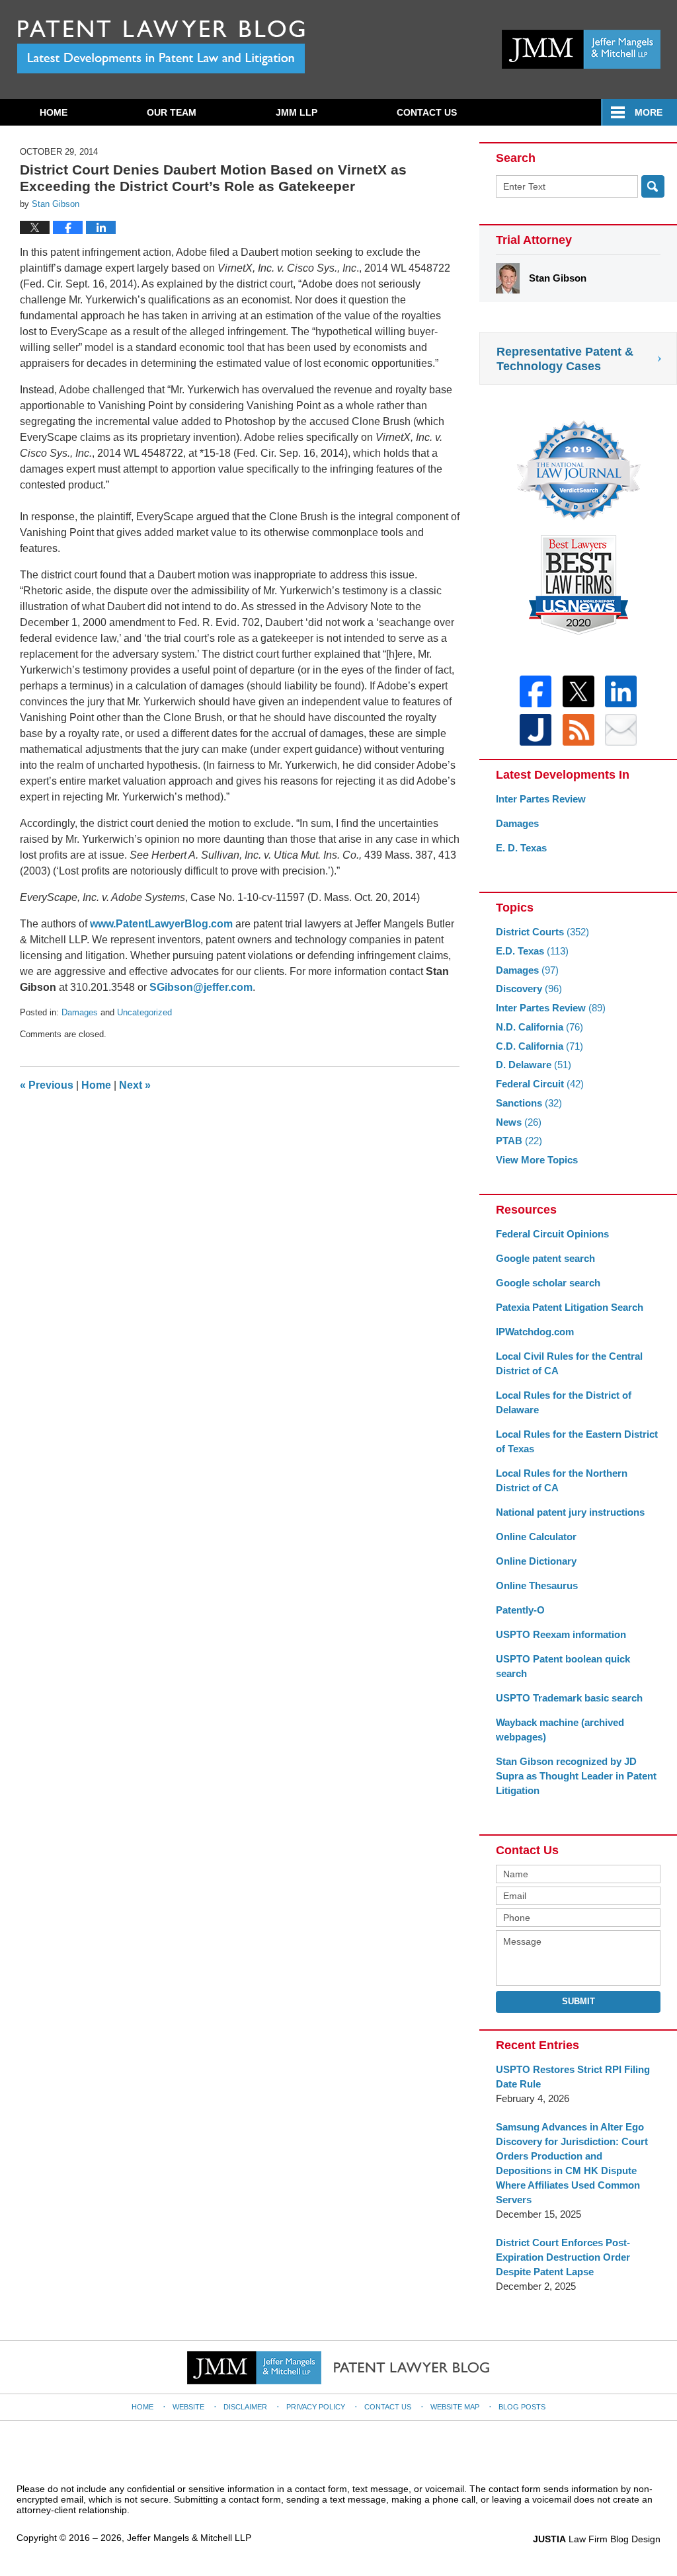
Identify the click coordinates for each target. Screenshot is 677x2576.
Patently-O (520, 1610)
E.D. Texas (532, 951)
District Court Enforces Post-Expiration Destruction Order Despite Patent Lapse (563, 2257)
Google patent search (545, 1258)
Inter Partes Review (541, 799)
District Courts (542, 932)
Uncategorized (144, 1012)
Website (188, 2407)
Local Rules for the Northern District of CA (562, 1480)
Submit (578, 2001)
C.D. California (539, 1046)
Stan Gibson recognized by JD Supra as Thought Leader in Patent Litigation (576, 1776)
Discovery (529, 989)
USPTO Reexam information (561, 1634)
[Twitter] (578, 691)
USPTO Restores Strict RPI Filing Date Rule (573, 2077)
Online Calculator (536, 1537)
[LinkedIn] (621, 691)
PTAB (519, 1141)
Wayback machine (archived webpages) (560, 1730)
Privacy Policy (316, 2407)
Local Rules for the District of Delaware (564, 1402)
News (519, 1122)
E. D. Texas (521, 848)
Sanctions (529, 1103)
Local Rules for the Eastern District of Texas (577, 1441)
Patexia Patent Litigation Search (570, 1307)
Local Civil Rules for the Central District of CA (569, 1363)
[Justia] (536, 730)
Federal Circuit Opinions (552, 1234)
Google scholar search (548, 1283)
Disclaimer (245, 2407)
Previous (47, 1085)
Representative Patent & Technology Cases (565, 359)
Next (135, 1085)
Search (653, 186)
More (649, 112)
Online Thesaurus (537, 1585)
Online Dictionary (536, 1561)
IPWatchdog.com (535, 1332)
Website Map (455, 2407)
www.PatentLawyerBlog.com (161, 924)
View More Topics (537, 1160)
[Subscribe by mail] (621, 730)
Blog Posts (522, 2407)
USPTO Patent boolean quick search (563, 1666)
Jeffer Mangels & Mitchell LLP (189, 2538)
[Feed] (578, 730)
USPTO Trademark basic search (569, 1698)
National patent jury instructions (570, 1512)
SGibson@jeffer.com (201, 987)
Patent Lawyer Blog (161, 47)
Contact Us (427, 112)
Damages (80, 1012)
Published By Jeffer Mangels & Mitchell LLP (581, 49)
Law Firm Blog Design (597, 2539)
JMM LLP (297, 112)
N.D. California (539, 1027)
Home (54, 112)
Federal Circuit (540, 1084)
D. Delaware (534, 1065)
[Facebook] (536, 691)
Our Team (172, 112)
